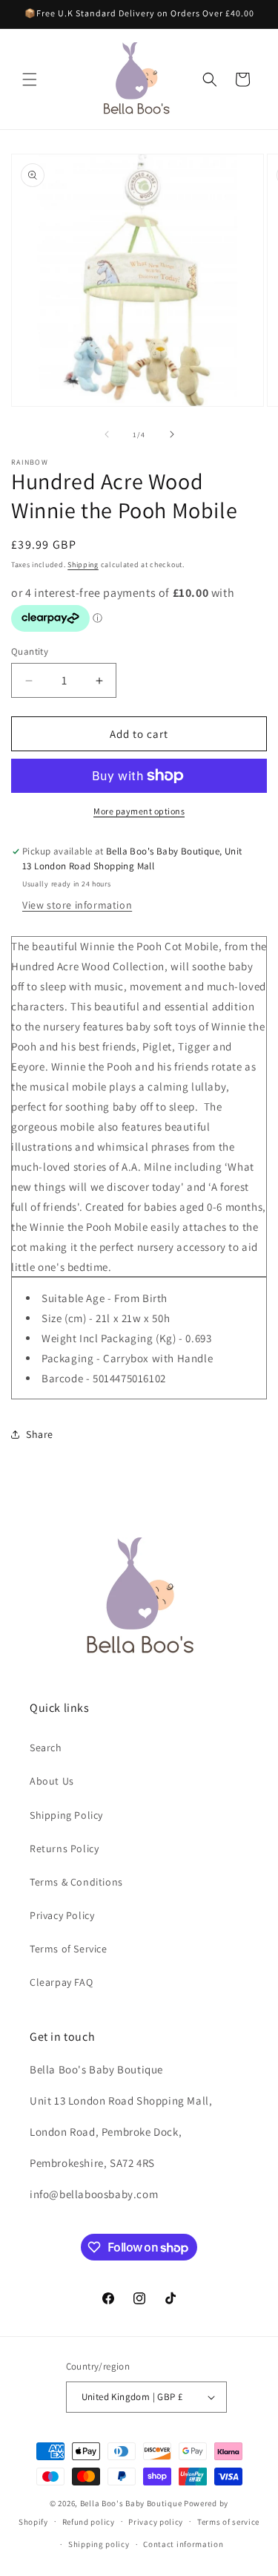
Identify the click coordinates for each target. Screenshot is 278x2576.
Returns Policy (64, 1848)
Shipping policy (99, 2544)
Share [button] (40, 1434)
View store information (77, 905)
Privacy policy (156, 2522)
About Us (52, 1781)
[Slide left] (107, 434)
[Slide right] (172, 434)
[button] (30, 79)
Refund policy (89, 2522)
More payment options (139, 811)
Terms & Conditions (76, 1882)
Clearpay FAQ (61, 1982)
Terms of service (228, 2522)
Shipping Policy (66, 1815)
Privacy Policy (62, 1915)
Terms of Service (69, 1949)
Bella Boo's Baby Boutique (131, 2503)
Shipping (83, 565)
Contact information (183, 2544)
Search (46, 1748)
